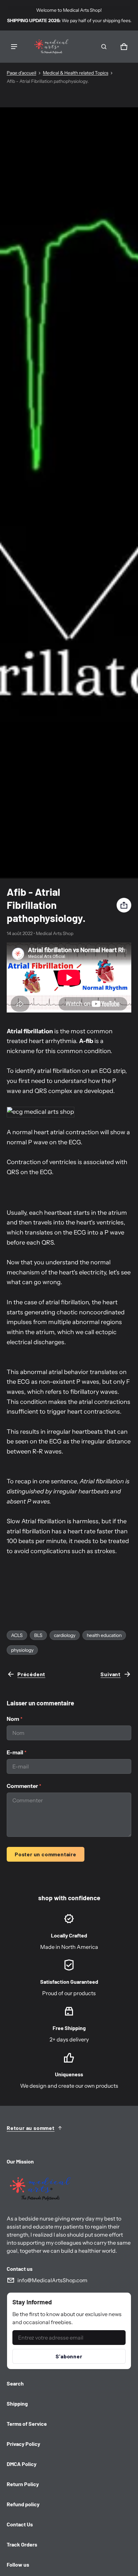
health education (104, 1635)
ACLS (17, 1635)
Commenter (24, 1786)
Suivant (111, 1674)
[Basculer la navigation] (14, 47)
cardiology (65, 1635)
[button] (104, 47)
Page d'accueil (21, 73)
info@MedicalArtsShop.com (52, 2280)
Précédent (31, 1674)
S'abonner (69, 2356)
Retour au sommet (31, 2128)
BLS (38, 1635)
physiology (22, 1650)
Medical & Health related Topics (76, 73)
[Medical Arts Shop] (50, 47)
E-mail (17, 1752)
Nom (15, 1719)
